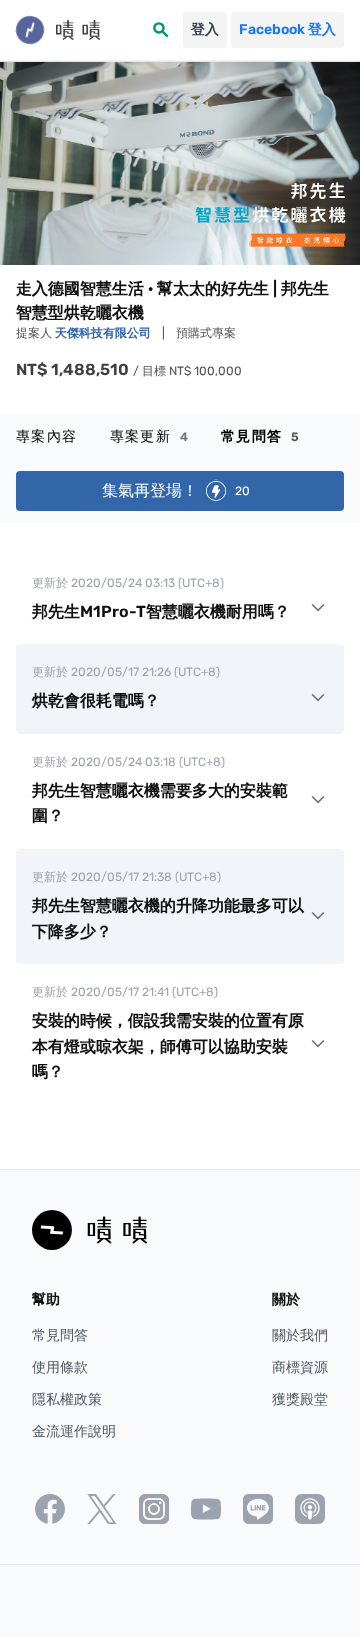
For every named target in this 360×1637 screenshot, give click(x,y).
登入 (205, 29)
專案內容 (47, 436)
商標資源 (300, 1367)
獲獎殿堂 (300, 1399)
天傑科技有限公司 (104, 333)
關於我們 (300, 1335)
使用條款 (60, 1367)
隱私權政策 (67, 1399)
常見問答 (260, 436)
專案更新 (149, 436)
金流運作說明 (74, 1431)
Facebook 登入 (287, 29)
